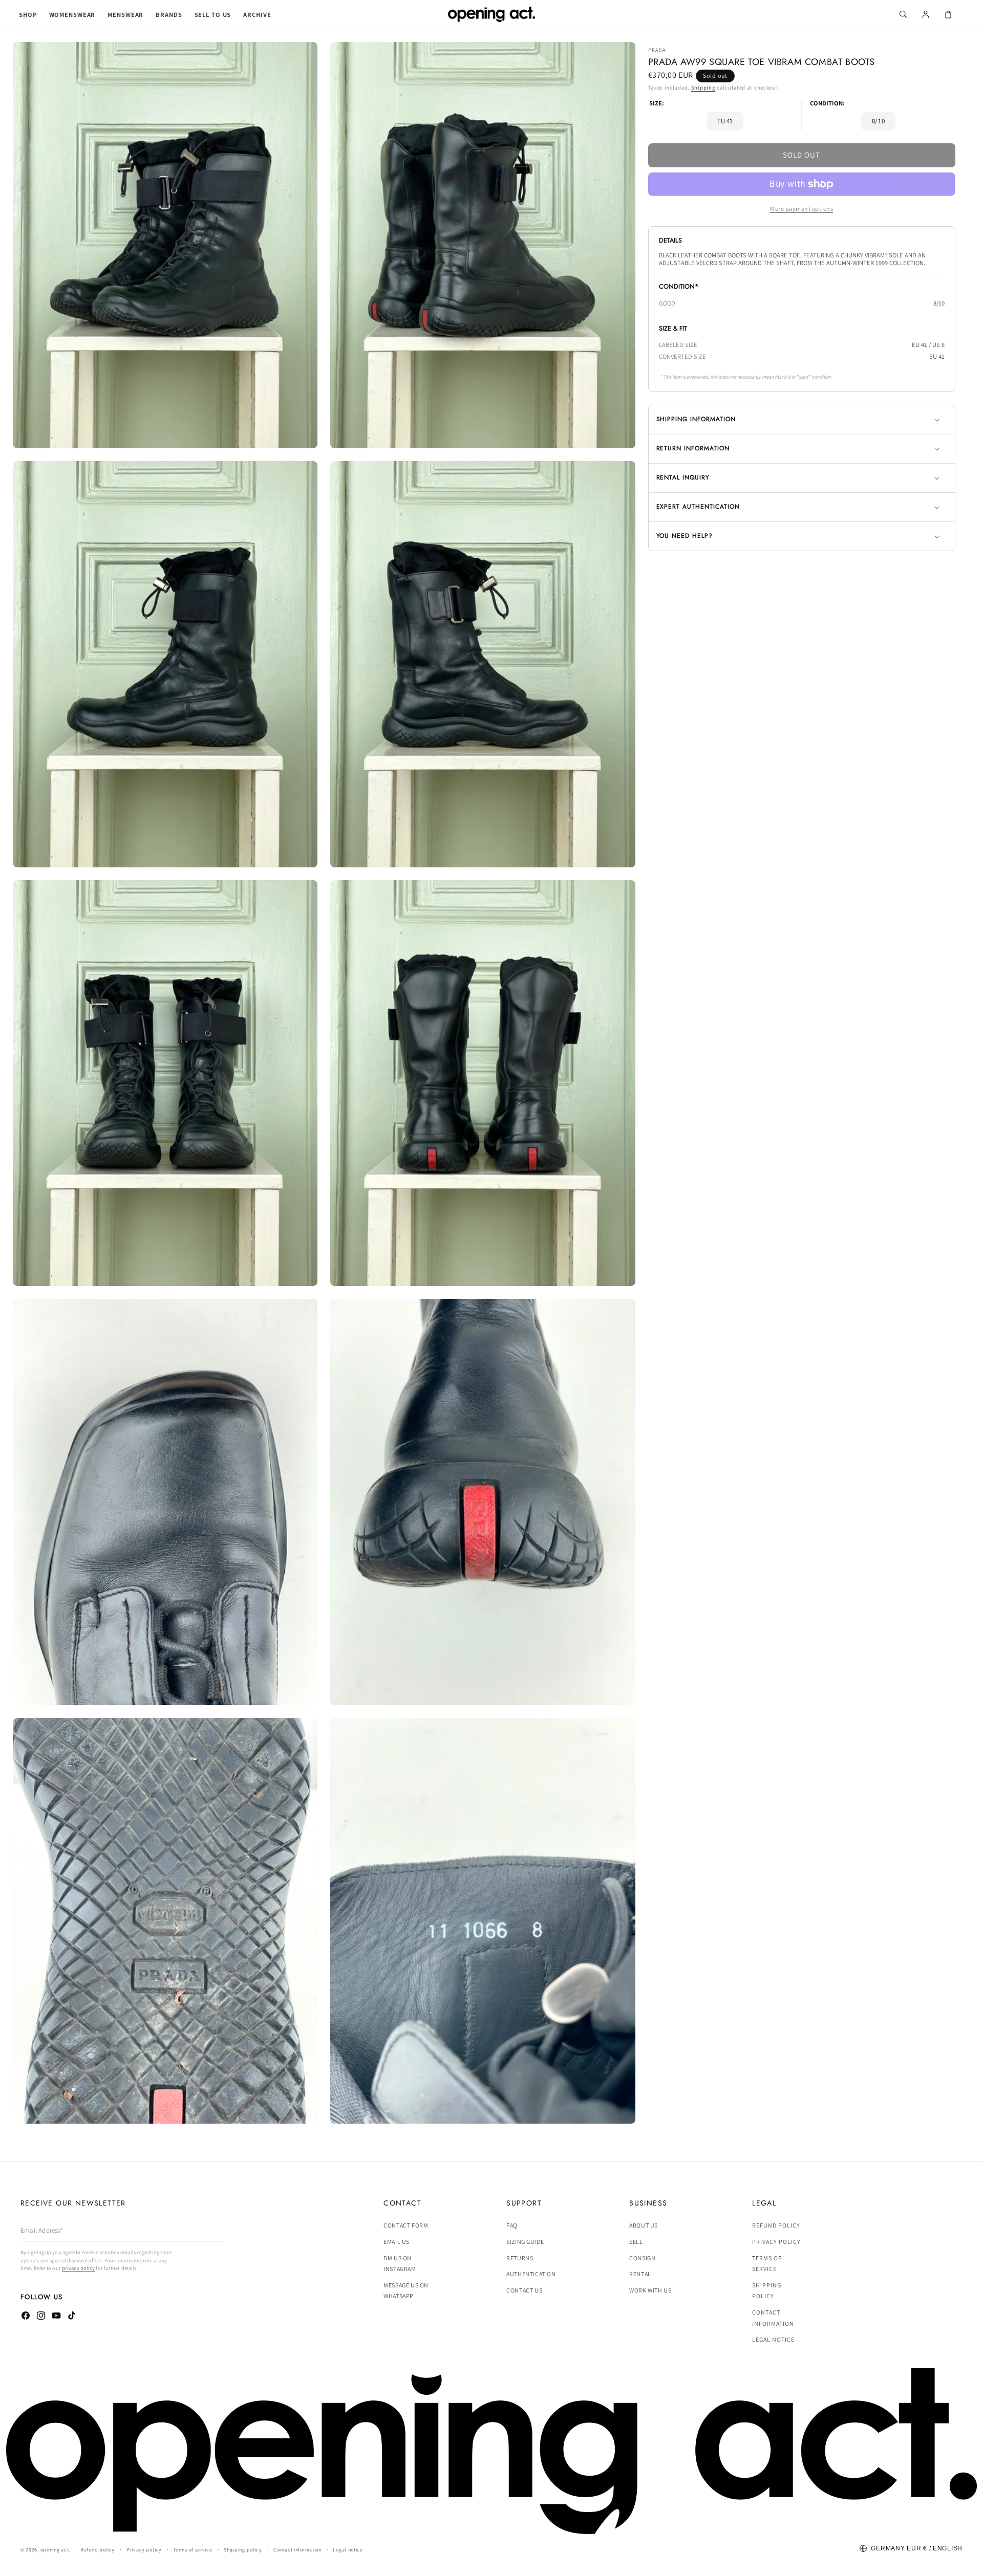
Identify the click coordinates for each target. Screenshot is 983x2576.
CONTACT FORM (406, 2226)
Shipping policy (767, 2291)
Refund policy (776, 2226)
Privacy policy (776, 2242)
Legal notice (773, 2339)
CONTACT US (524, 2290)
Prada (657, 50)
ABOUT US (644, 2226)
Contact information (773, 2318)
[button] (28, 15)
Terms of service (767, 2264)
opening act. (55, 2550)
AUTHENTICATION (531, 2274)
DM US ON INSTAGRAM (400, 2264)
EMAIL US (397, 2242)
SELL (636, 2242)
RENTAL (640, 2274)
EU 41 (725, 121)
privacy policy (78, 2268)
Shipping (703, 88)
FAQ (512, 2226)
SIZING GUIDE (525, 2242)
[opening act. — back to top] (491, 2451)
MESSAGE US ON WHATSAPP (406, 2291)
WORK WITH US (650, 2290)
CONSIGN (642, 2258)
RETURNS (520, 2258)
